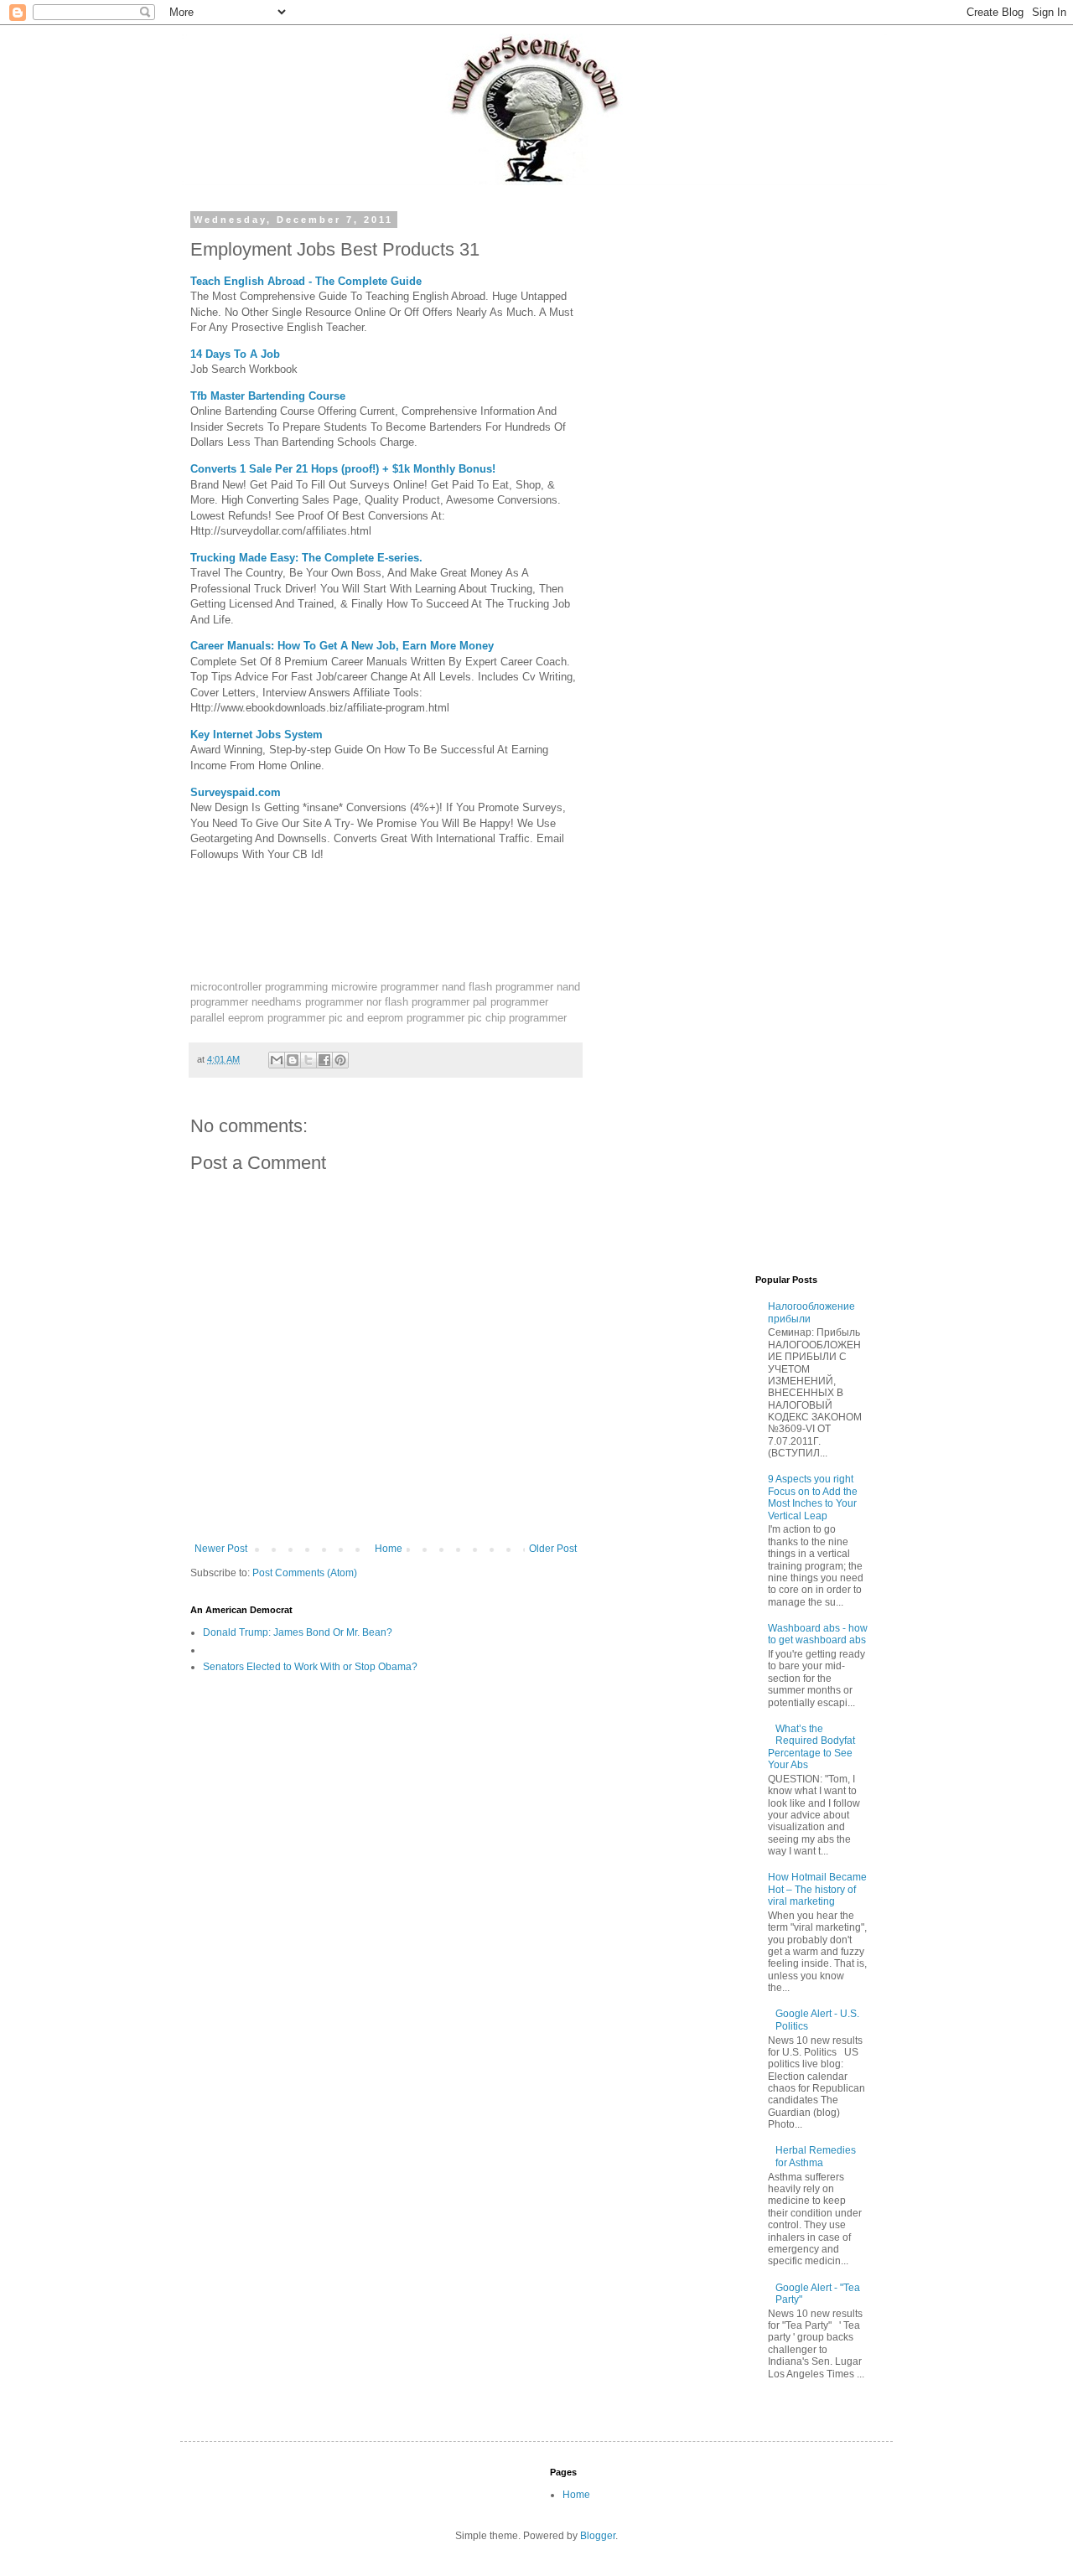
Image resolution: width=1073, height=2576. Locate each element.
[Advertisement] (742, 466)
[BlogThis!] (293, 1060)
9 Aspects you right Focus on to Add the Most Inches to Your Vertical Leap (813, 1497)
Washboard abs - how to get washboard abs (818, 1634)
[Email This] (277, 1060)
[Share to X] (308, 1060)
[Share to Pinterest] (340, 1060)
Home (389, 1549)
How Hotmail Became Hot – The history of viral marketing (817, 1889)
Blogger (598, 2536)
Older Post (553, 1549)
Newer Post (221, 1549)
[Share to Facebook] (324, 1060)
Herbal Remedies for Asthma (816, 2156)
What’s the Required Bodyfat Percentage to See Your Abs (812, 1747)
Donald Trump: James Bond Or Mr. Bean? (298, 1632)
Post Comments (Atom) (305, 1573)
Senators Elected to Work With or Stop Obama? (310, 1667)
